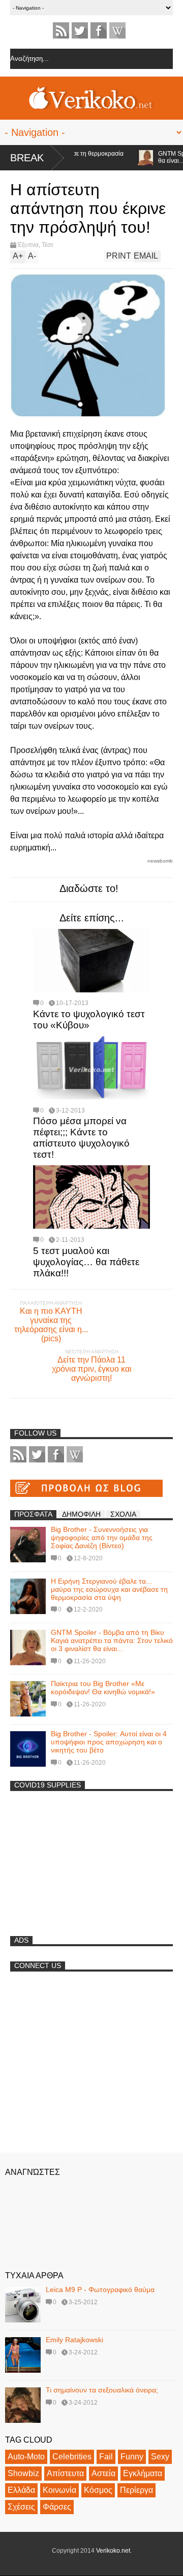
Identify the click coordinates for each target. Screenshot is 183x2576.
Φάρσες (57, 2507)
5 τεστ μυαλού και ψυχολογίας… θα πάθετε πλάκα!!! (86, 1262)
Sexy (160, 2457)
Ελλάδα (21, 2490)
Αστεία (103, 2473)
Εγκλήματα (143, 2473)
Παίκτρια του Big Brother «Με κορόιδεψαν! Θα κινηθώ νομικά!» (103, 1688)
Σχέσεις (21, 2507)
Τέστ (48, 245)
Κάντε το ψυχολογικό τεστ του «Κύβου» (89, 1019)
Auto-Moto (26, 2457)
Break (27, 158)
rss (61, 30)
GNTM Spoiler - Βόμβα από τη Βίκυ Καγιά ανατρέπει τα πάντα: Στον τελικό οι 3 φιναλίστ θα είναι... (112, 1640)
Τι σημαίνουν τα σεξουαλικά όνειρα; (102, 2390)
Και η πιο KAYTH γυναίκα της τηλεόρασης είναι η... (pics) (51, 1325)
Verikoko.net (113, 2551)
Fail (106, 2457)
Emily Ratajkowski (74, 2340)
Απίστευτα (65, 2473)
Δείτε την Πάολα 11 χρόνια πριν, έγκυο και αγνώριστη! (92, 1369)
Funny (132, 2457)
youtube (117, 30)
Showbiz (23, 2473)
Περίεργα (136, 2490)
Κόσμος (98, 2490)
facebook (99, 30)
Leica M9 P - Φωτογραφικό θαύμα (100, 2289)
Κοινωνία (59, 2490)
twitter (80, 30)
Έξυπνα (28, 245)
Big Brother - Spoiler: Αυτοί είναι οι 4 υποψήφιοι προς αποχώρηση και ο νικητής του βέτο (109, 1742)
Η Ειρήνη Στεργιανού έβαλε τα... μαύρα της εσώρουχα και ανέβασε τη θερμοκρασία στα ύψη (109, 1589)
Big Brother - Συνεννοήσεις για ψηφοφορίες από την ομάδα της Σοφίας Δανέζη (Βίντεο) (102, 1537)
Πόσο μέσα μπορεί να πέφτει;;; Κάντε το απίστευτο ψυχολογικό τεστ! (81, 1138)
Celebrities (72, 2457)
